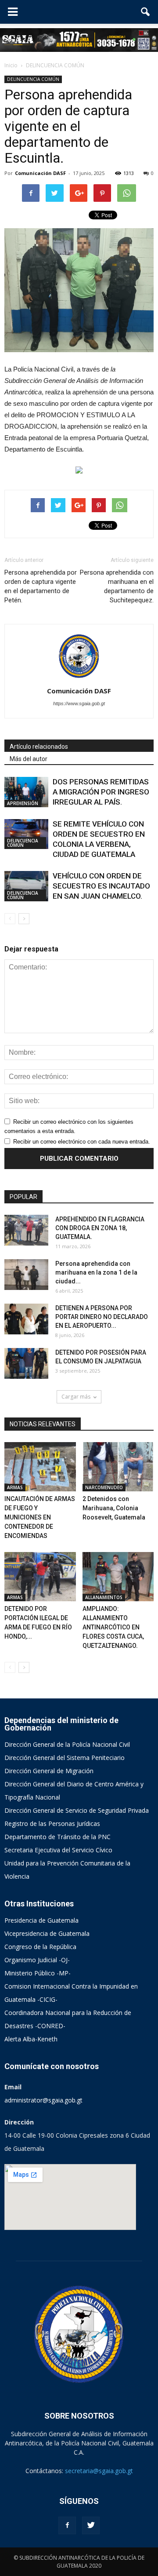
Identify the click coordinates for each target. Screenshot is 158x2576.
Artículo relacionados (39, 747)
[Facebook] (67, 2525)
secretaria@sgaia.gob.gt (99, 2471)
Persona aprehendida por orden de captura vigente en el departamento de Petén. (41, 586)
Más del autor (29, 759)
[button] (146, 12)
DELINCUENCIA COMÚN (33, 79)
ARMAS (15, 1487)
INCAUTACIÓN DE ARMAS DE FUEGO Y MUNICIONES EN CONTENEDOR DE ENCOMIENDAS (40, 1517)
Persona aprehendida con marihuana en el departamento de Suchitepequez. (117, 586)
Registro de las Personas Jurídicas (52, 1824)
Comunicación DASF (40, 173)
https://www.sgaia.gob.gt (79, 703)
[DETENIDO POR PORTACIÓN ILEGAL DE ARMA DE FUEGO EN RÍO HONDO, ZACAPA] (40, 1577)
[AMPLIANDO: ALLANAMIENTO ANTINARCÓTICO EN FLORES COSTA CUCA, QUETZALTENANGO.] (118, 1577)
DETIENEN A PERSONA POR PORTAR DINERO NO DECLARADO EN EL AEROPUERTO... (102, 1317)
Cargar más (76, 1397)
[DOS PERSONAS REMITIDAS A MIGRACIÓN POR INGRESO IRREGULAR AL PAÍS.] (26, 792)
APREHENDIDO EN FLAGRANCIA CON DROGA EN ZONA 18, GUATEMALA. (100, 1228)
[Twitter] (91, 2525)
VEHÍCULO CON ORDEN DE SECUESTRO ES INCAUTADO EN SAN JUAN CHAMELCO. (101, 886)
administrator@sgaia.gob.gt (43, 2100)
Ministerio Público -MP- (38, 1973)
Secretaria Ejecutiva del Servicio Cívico (58, 1850)
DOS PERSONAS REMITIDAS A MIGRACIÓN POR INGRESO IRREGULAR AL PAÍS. (101, 792)
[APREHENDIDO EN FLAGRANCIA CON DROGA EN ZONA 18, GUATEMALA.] (26, 1230)
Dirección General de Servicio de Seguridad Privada (77, 1810)
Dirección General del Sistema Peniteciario (65, 1758)
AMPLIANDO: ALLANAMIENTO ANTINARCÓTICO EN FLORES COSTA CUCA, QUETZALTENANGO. (113, 1627)
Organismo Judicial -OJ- (37, 1960)
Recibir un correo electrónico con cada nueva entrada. (82, 1142)
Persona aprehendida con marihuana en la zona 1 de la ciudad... (96, 1272)
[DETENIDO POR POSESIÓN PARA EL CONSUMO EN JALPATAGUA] (26, 1363)
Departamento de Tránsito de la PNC (57, 1837)
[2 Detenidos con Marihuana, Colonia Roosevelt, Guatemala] (118, 1467)
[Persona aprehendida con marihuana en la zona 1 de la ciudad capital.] (26, 1275)
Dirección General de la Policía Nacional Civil (67, 1744)
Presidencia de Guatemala (41, 1920)
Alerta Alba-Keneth (31, 2039)
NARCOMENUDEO (104, 1487)
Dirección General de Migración (49, 1771)
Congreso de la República (40, 1947)
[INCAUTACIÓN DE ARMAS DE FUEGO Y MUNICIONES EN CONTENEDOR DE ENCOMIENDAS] (40, 1467)
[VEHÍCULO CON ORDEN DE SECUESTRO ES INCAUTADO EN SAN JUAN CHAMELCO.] (26, 886)
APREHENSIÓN (23, 803)
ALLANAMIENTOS (104, 1597)
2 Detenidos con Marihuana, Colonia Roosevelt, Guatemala (114, 1508)
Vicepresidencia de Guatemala (47, 1933)
